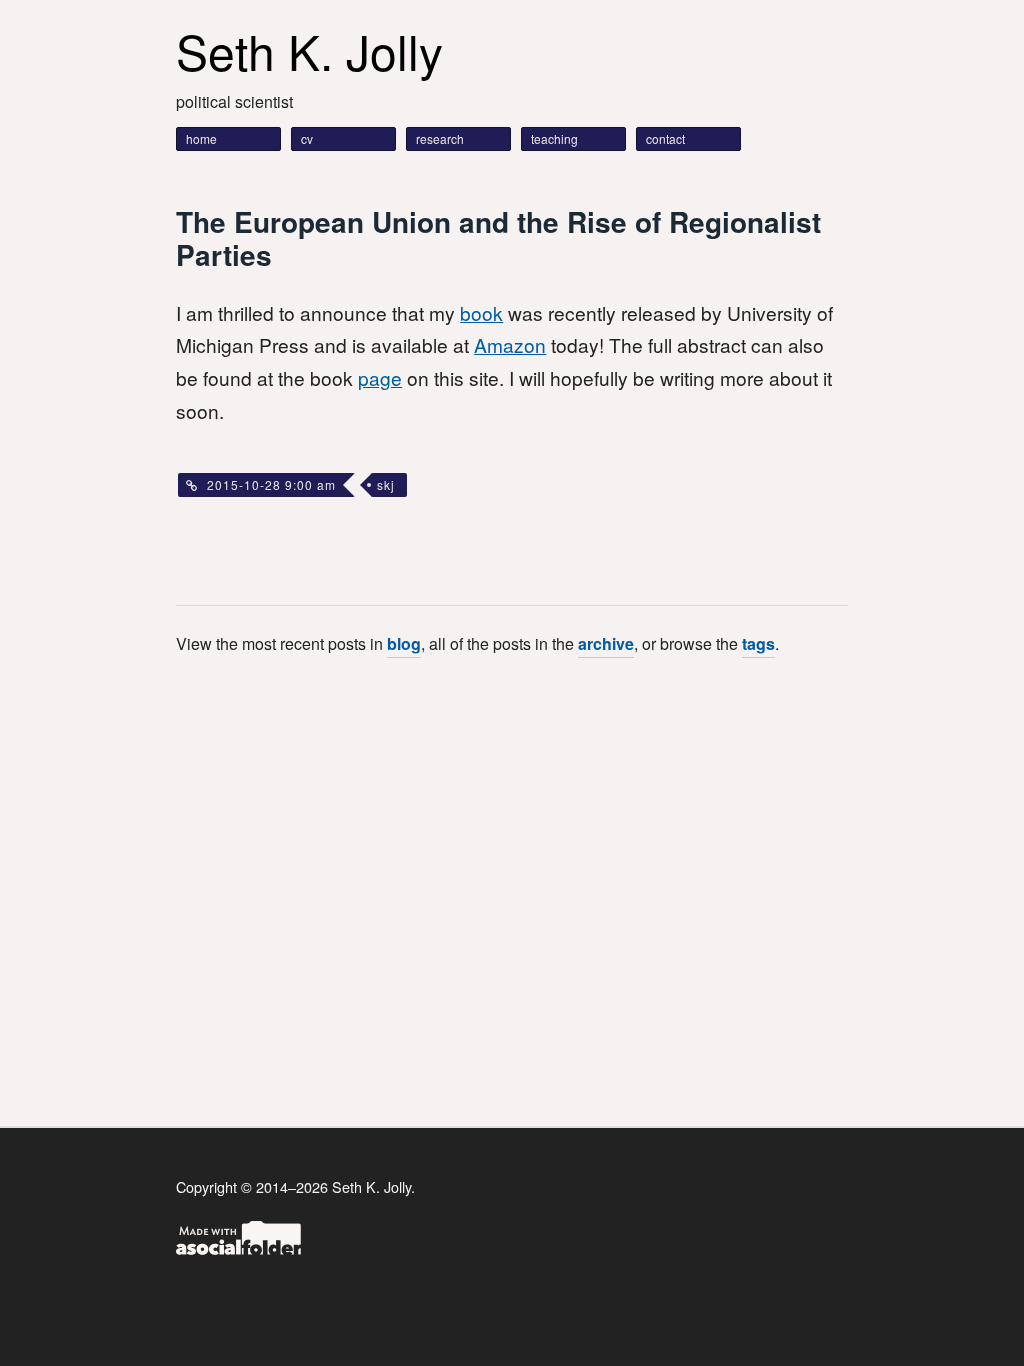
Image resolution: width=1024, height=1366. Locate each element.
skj (386, 484)
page (380, 377)
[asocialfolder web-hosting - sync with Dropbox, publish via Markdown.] (238, 1248)
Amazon (510, 344)
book (481, 312)
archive (606, 643)
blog (404, 643)
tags (758, 643)
